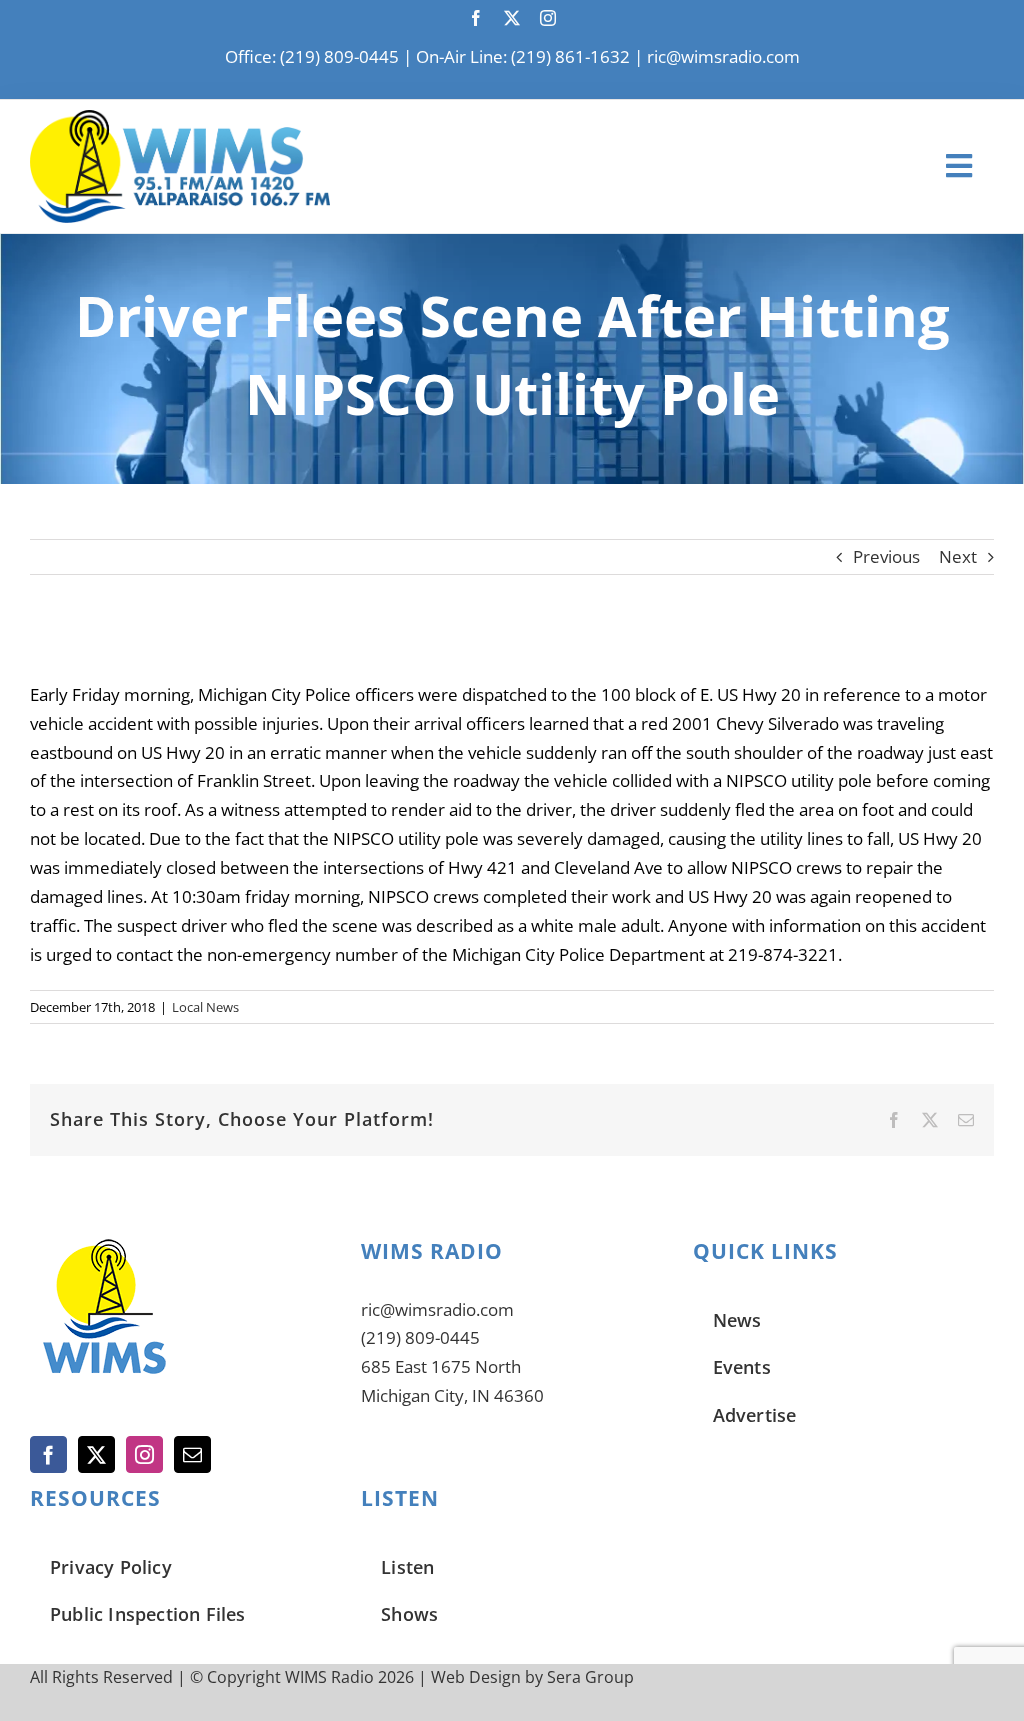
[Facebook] (48, 1454)
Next (958, 556)
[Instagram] (144, 1454)
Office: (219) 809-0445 (312, 56)
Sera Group (590, 1677)
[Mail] (192, 1454)
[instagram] (548, 18)
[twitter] (512, 18)
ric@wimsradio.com (723, 56)
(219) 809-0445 (420, 1337)
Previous (886, 556)
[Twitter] (96, 1454)
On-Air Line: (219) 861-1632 (523, 56)
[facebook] (476, 18)
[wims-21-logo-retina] (180, 118)
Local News (205, 1007)
